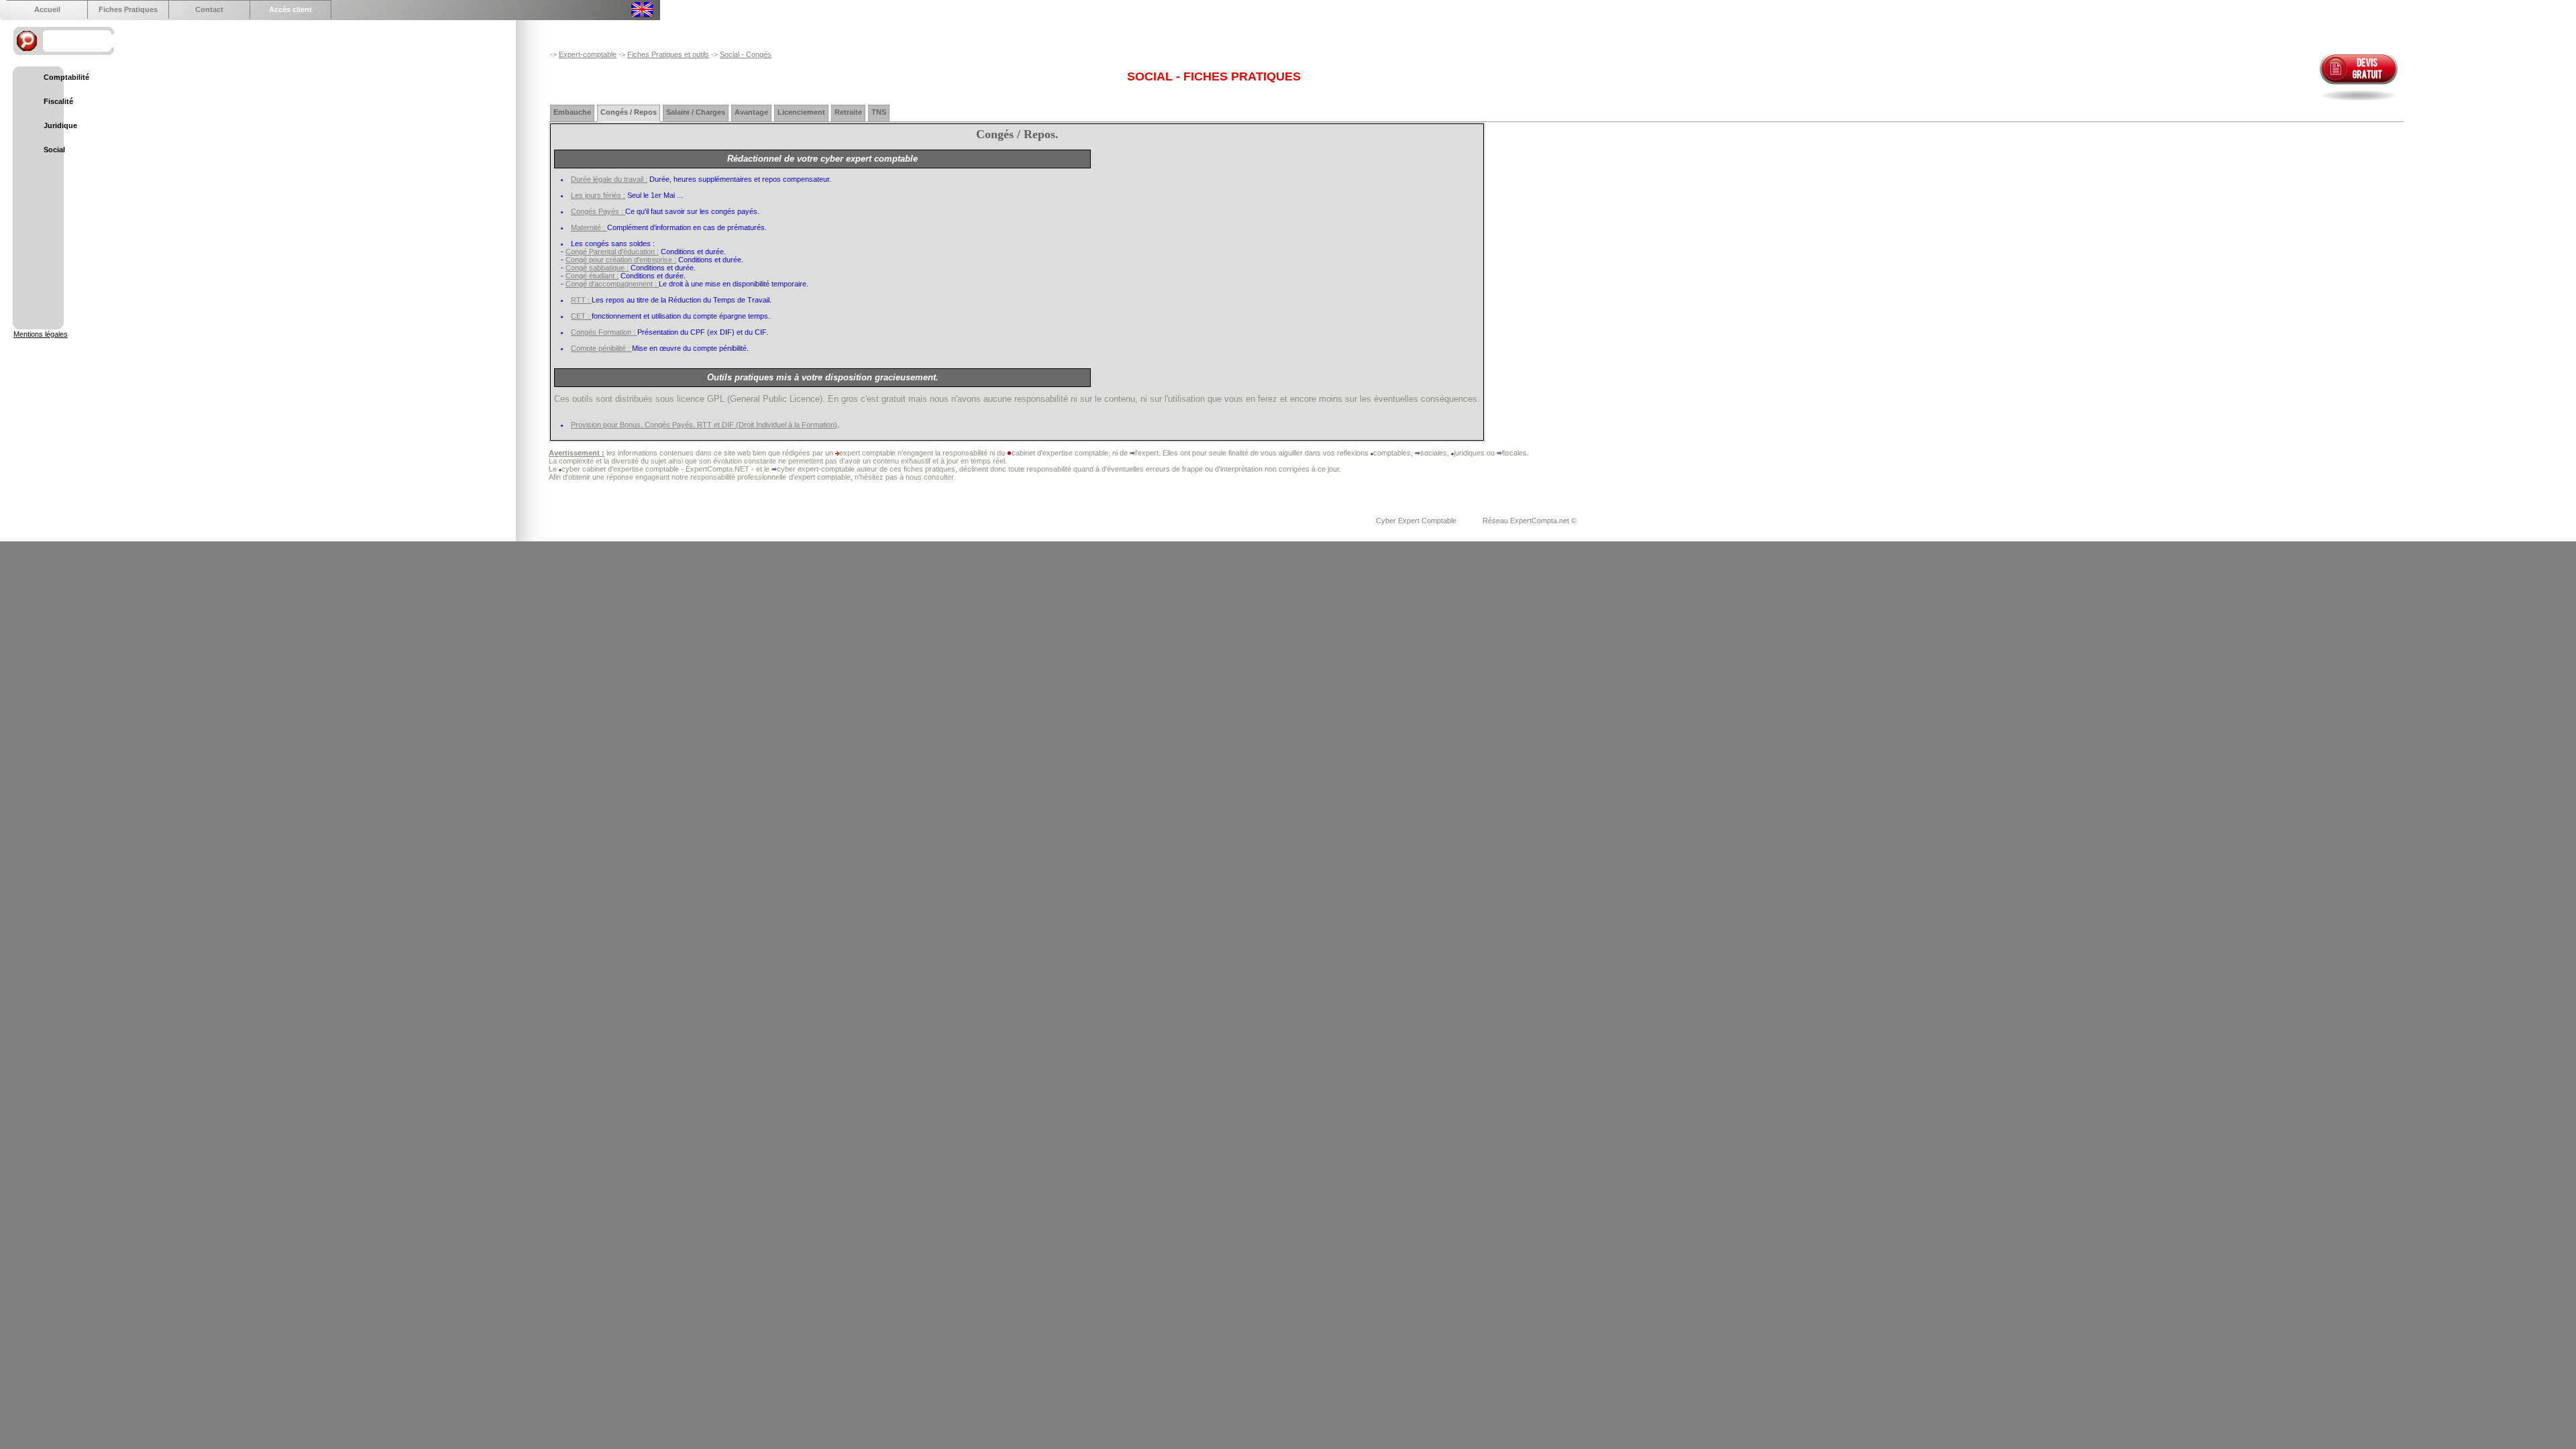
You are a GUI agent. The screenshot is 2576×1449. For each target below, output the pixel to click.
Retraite (848, 112)
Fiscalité (58, 101)
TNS (879, 112)
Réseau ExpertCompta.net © (1529, 521)
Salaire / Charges (696, 112)
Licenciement (801, 112)
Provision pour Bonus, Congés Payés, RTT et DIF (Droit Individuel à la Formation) (704, 425)
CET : (581, 316)
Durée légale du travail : (609, 179)
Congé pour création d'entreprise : (621, 260)
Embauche (572, 112)
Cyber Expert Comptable (1417, 521)
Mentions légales (41, 334)
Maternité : (589, 227)
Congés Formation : (604, 332)
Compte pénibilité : (601, 348)
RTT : (581, 300)
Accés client (290, 9)
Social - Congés (746, 54)
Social (54, 150)
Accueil (47, 9)
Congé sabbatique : (597, 268)
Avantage (751, 112)
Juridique (60, 125)
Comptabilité (66, 77)
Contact (209, 9)
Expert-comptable (588, 54)
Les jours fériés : (598, 195)
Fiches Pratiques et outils (668, 54)
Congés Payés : (598, 211)
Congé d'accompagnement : (612, 284)
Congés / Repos (629, 112)
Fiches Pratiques (128, 9)
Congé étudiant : (592, 276)
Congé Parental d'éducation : (612, 252)
